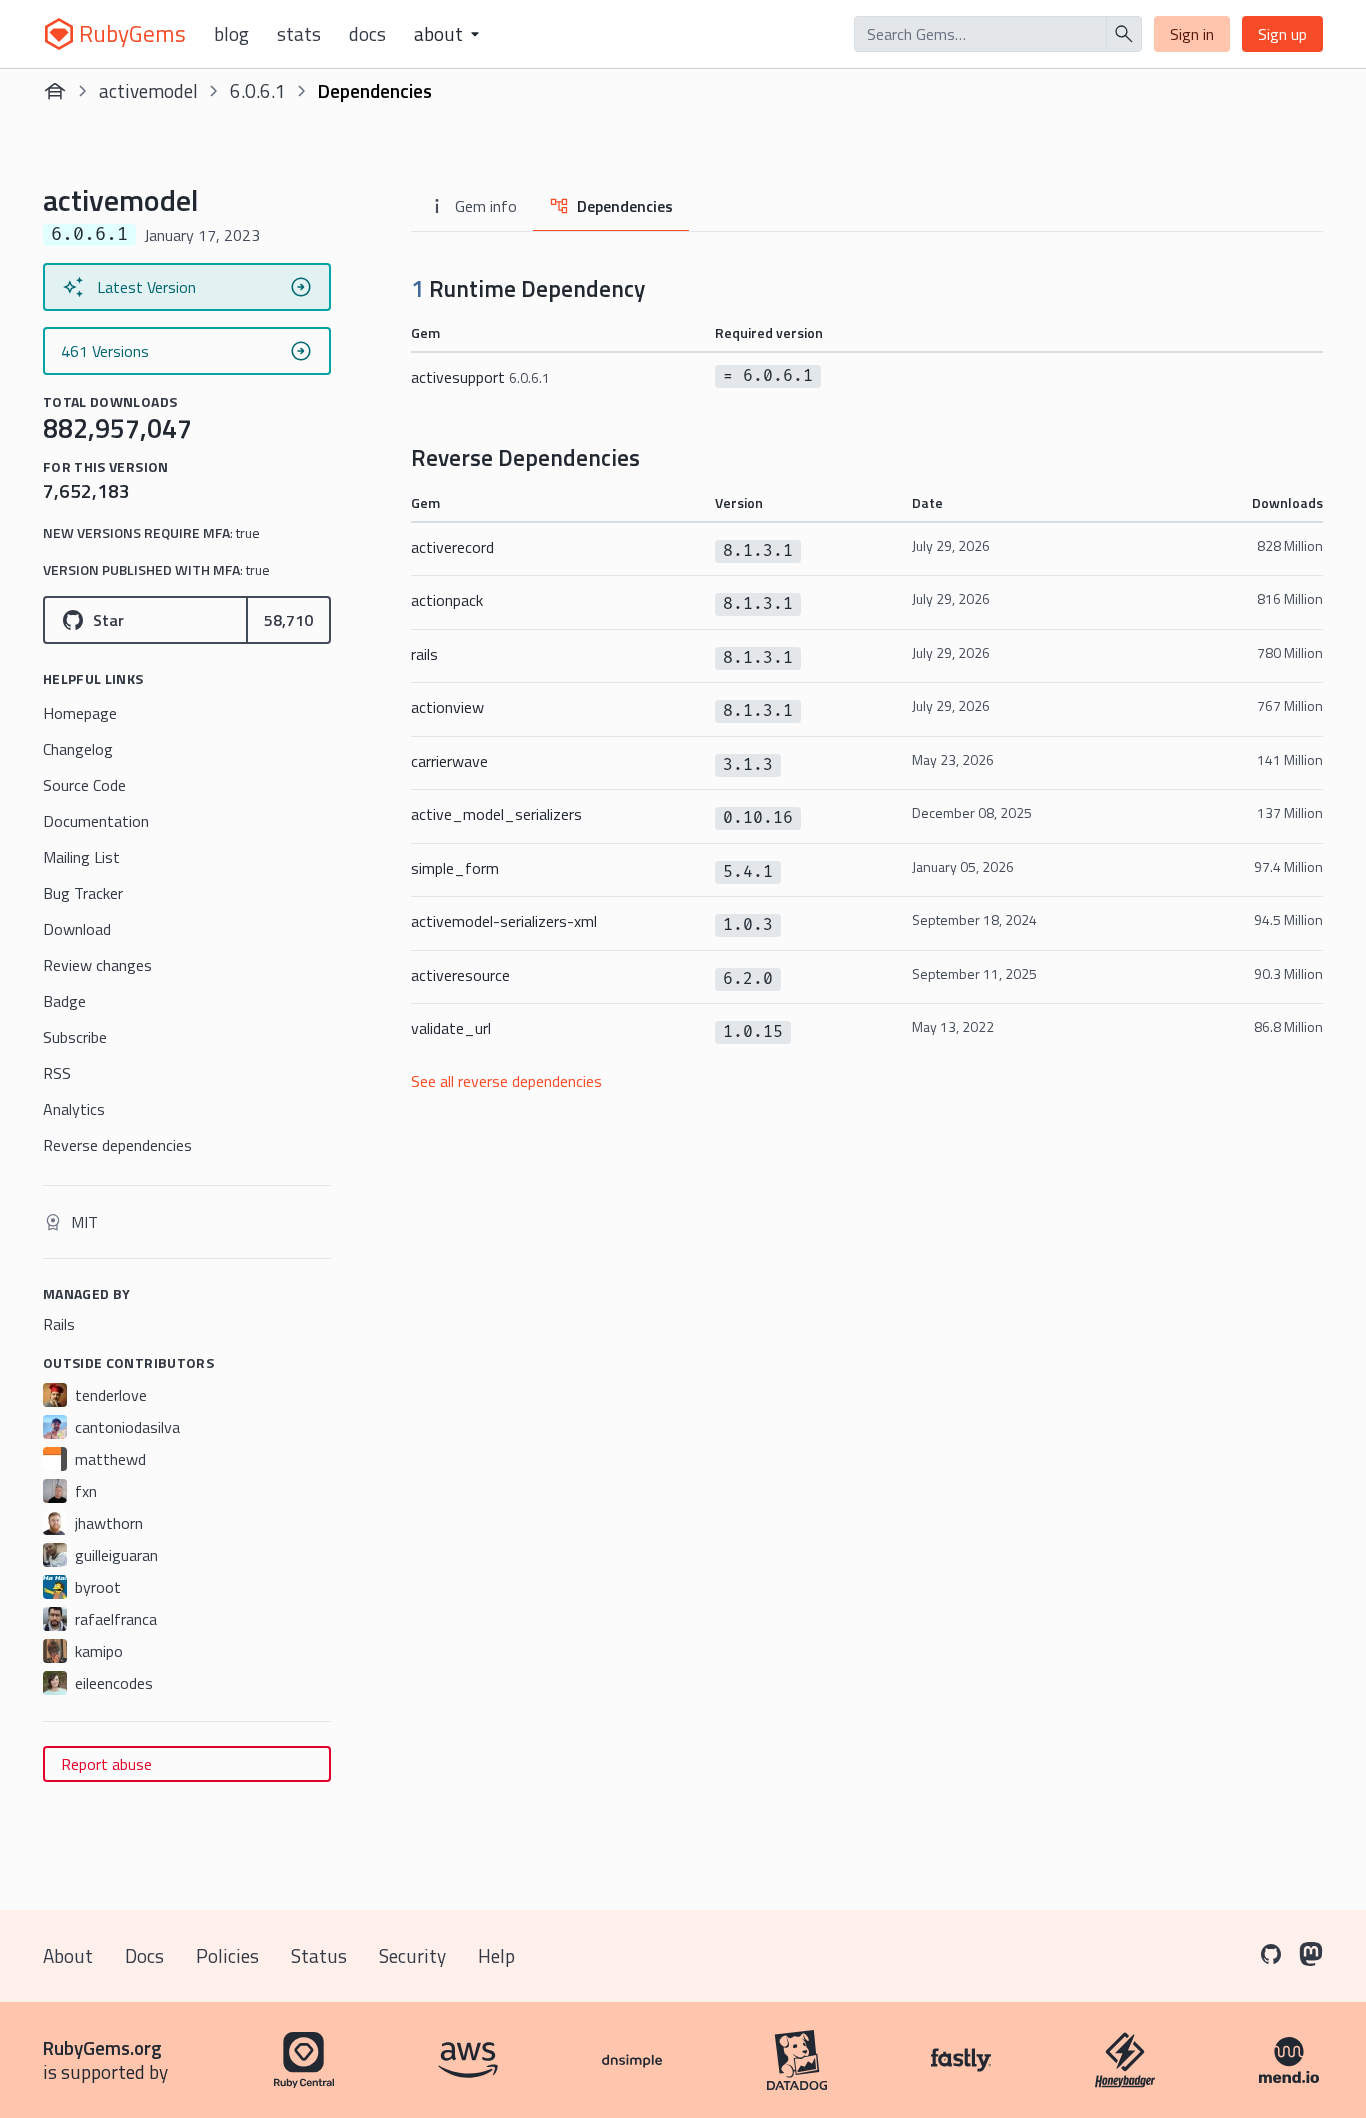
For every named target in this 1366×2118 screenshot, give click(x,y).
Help (496, 1955)
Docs (367, 34)
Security (412, 1955)
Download (77, 929)
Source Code (84, 785)
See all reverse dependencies (506, 1081)
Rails (59, 1324)
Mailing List (81, 857)
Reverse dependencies (117, 1145)
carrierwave (449, 761)
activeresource (460, 975)
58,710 (288, 620)
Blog (231, 34)
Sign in (1192, 34)
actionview (447, 707)
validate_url (451, 1028)
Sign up (1282, 34)
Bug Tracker (83, 893)
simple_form (455, 868)
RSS (57, 1073)
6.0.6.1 (258, 90)
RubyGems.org (102, 2047)
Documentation (96, 821)
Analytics (74, 1109)
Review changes (97, 965)
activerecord (452, 547)
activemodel (148, 90)
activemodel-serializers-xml (504, 921)
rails (424, 654)
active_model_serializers (496, 814)
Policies (227, 1955)
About (68, 1955)
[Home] (55, 91)
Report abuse (106, 1764)
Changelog (78, 749)
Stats (299, 34)
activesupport (480, 377)
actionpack (447, 600)
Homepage (80, 713)
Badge (64, 1001)
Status (319, 1955)
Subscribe (75, 1037)
